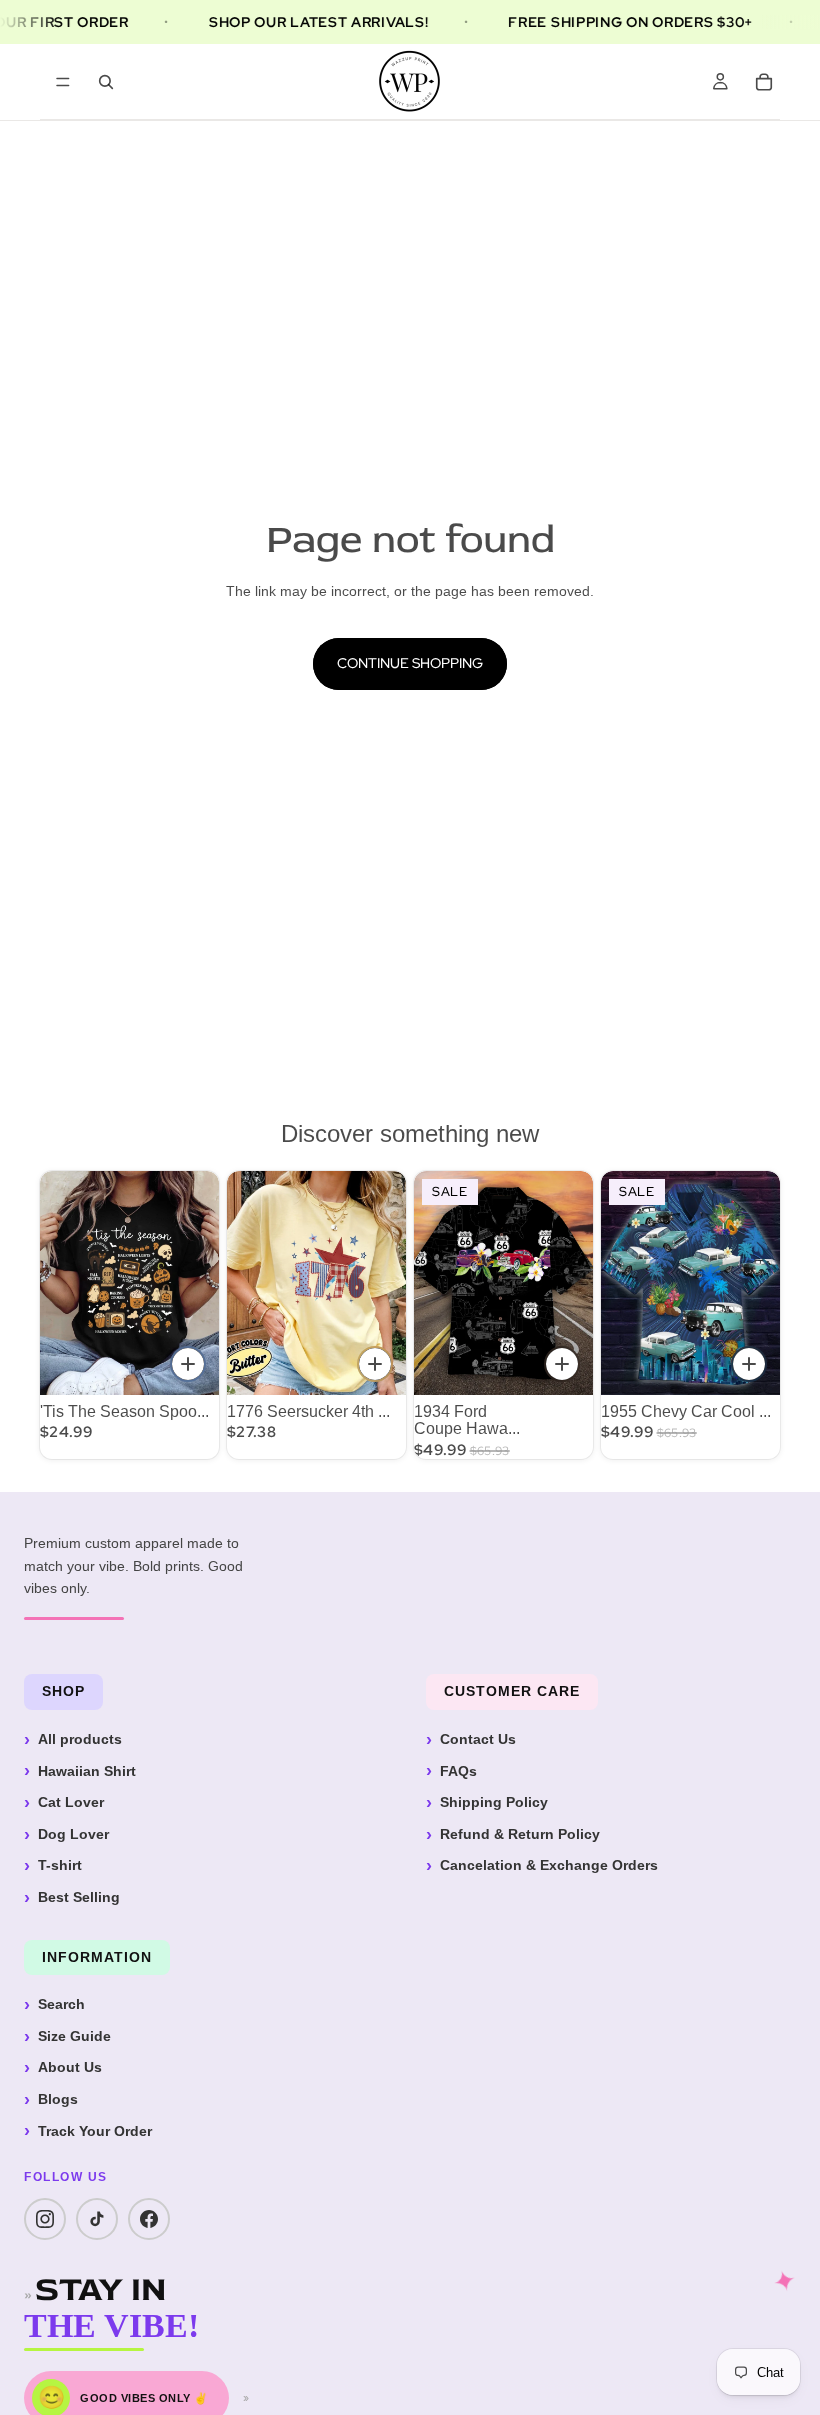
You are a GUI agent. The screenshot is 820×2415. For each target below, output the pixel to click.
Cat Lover (71, 1802)
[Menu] (63, 82)
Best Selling (79, 1897)
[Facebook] (149, 2219)
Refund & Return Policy (520, 1834)
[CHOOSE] (188, 1364)
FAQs (458, 1771)
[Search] (106, 82)
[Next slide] (384, 1283)
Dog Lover (73, 1834)
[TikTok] (97, 2219)
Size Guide (74, 2036)
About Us (70, 2067)
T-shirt (60, 1865)
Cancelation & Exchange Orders (549, 1865)
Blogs (58, 2099)
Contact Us (478, 1739)
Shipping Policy (494, 1802)
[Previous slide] (249, 1283)
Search (61, 2004)
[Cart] (764, 82)
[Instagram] (45, 2219)
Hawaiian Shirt (87, 1771)
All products (80, 1739)
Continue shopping (410, 663)
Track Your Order (95, 2131)
